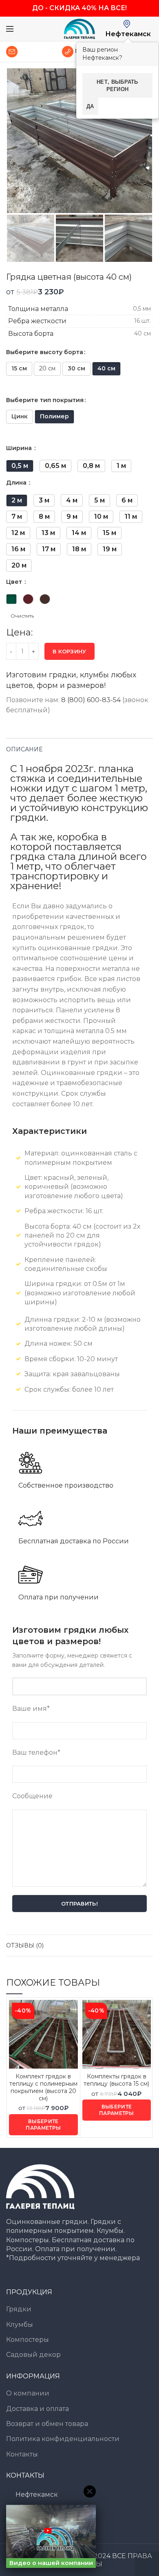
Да (90, 106)
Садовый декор (33, 2355)
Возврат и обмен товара (47, 2424)
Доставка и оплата (38, 2409)
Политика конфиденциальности (63, 2439)
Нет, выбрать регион (117, 85)
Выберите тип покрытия (45, 400)
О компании (28, 2393)
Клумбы (20, 2325)
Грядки (19, 2309)
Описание (24, 749)
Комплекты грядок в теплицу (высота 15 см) (116, 2080)
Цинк (20, 416)
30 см (76, 368)
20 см (47, 368)
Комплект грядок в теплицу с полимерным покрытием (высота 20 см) (43, 2088)
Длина (17, 483)
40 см (106, 368)
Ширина (20, 448)
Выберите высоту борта (45, 352)
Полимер (54, 416)
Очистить (22, 616)
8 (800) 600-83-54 (91, 700)
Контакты (22, 2454)
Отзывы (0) (25, 1945)
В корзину (70, 651)
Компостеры (28, 2340)
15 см (19, 368)
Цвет (15, 582)
